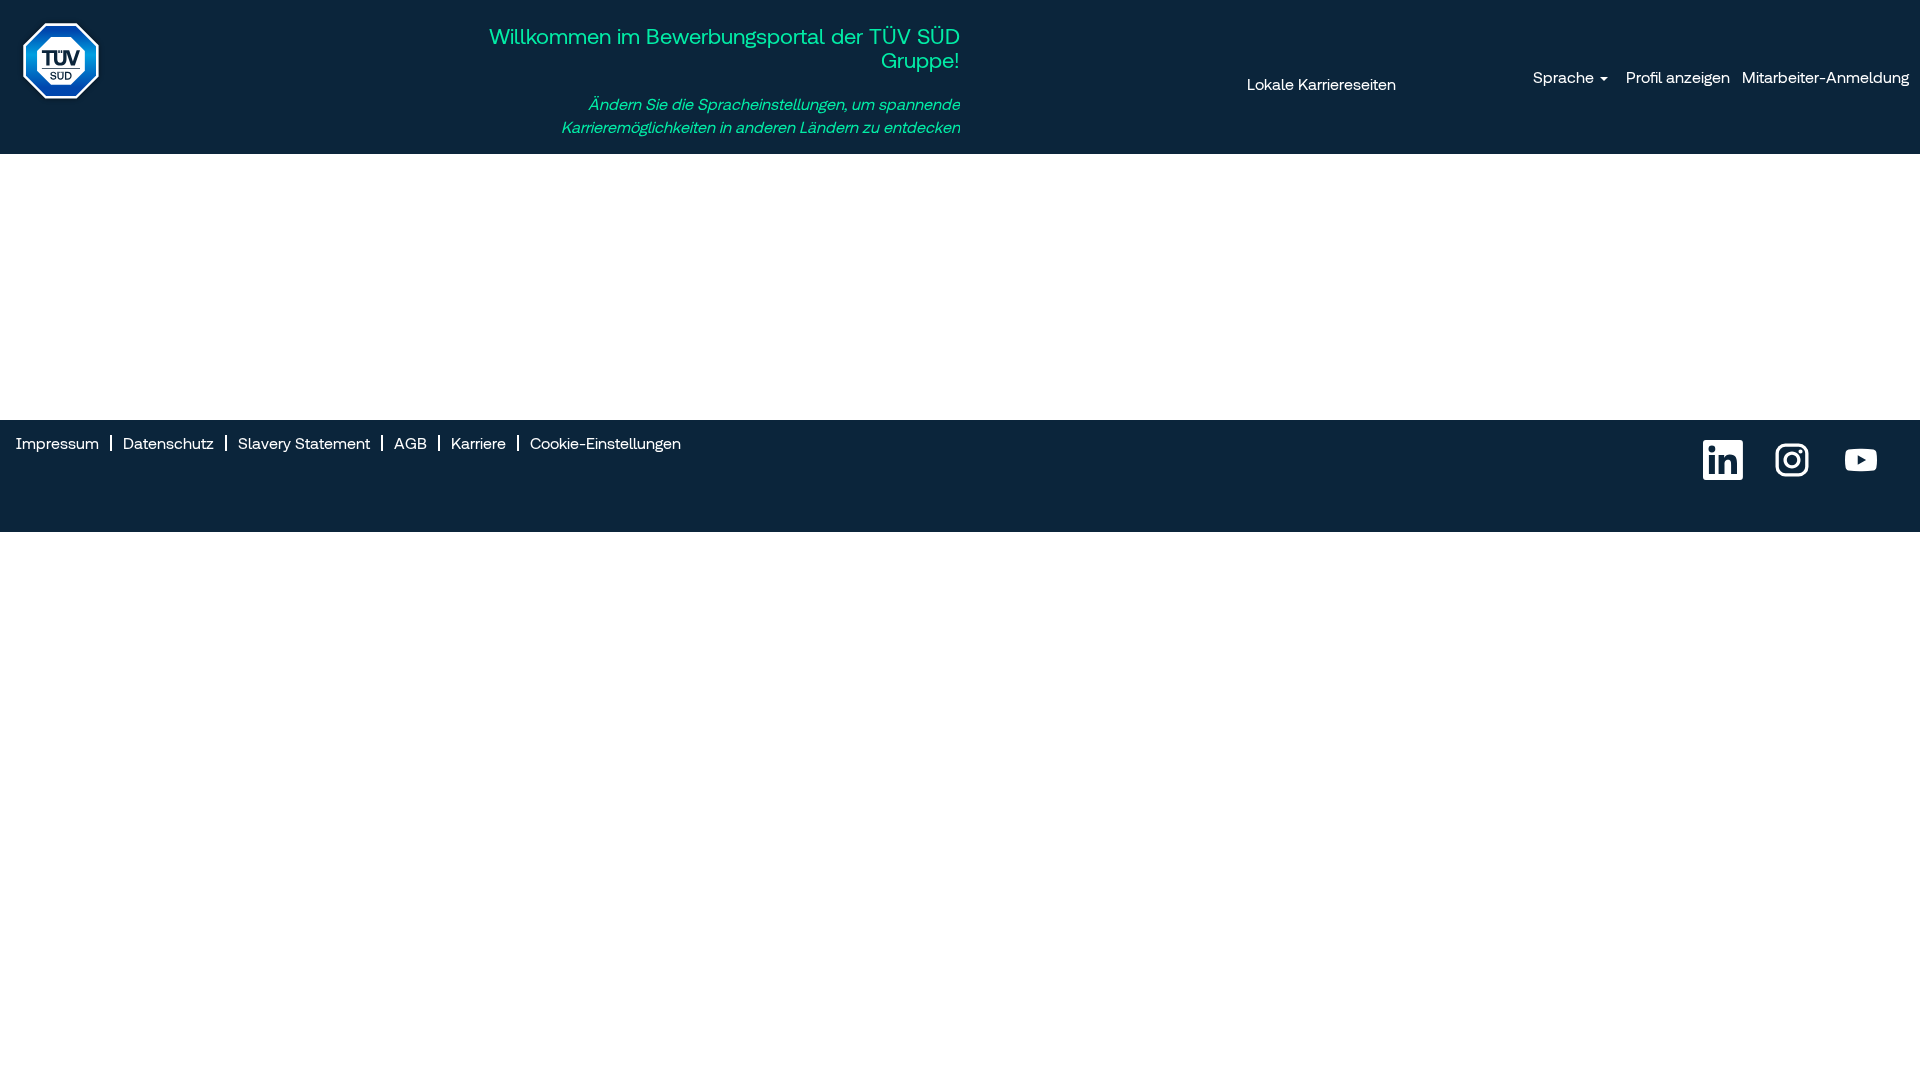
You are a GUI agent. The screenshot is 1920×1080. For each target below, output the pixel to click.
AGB (410, 443)
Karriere (478, 443)
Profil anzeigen (1678, 77)
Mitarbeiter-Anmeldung (1825, 77)
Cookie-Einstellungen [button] (605, 443)
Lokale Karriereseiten (1321, 84)
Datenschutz (168, 443)
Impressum (57, 443)
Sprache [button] (1565, 77)
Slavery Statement (304, 443)
